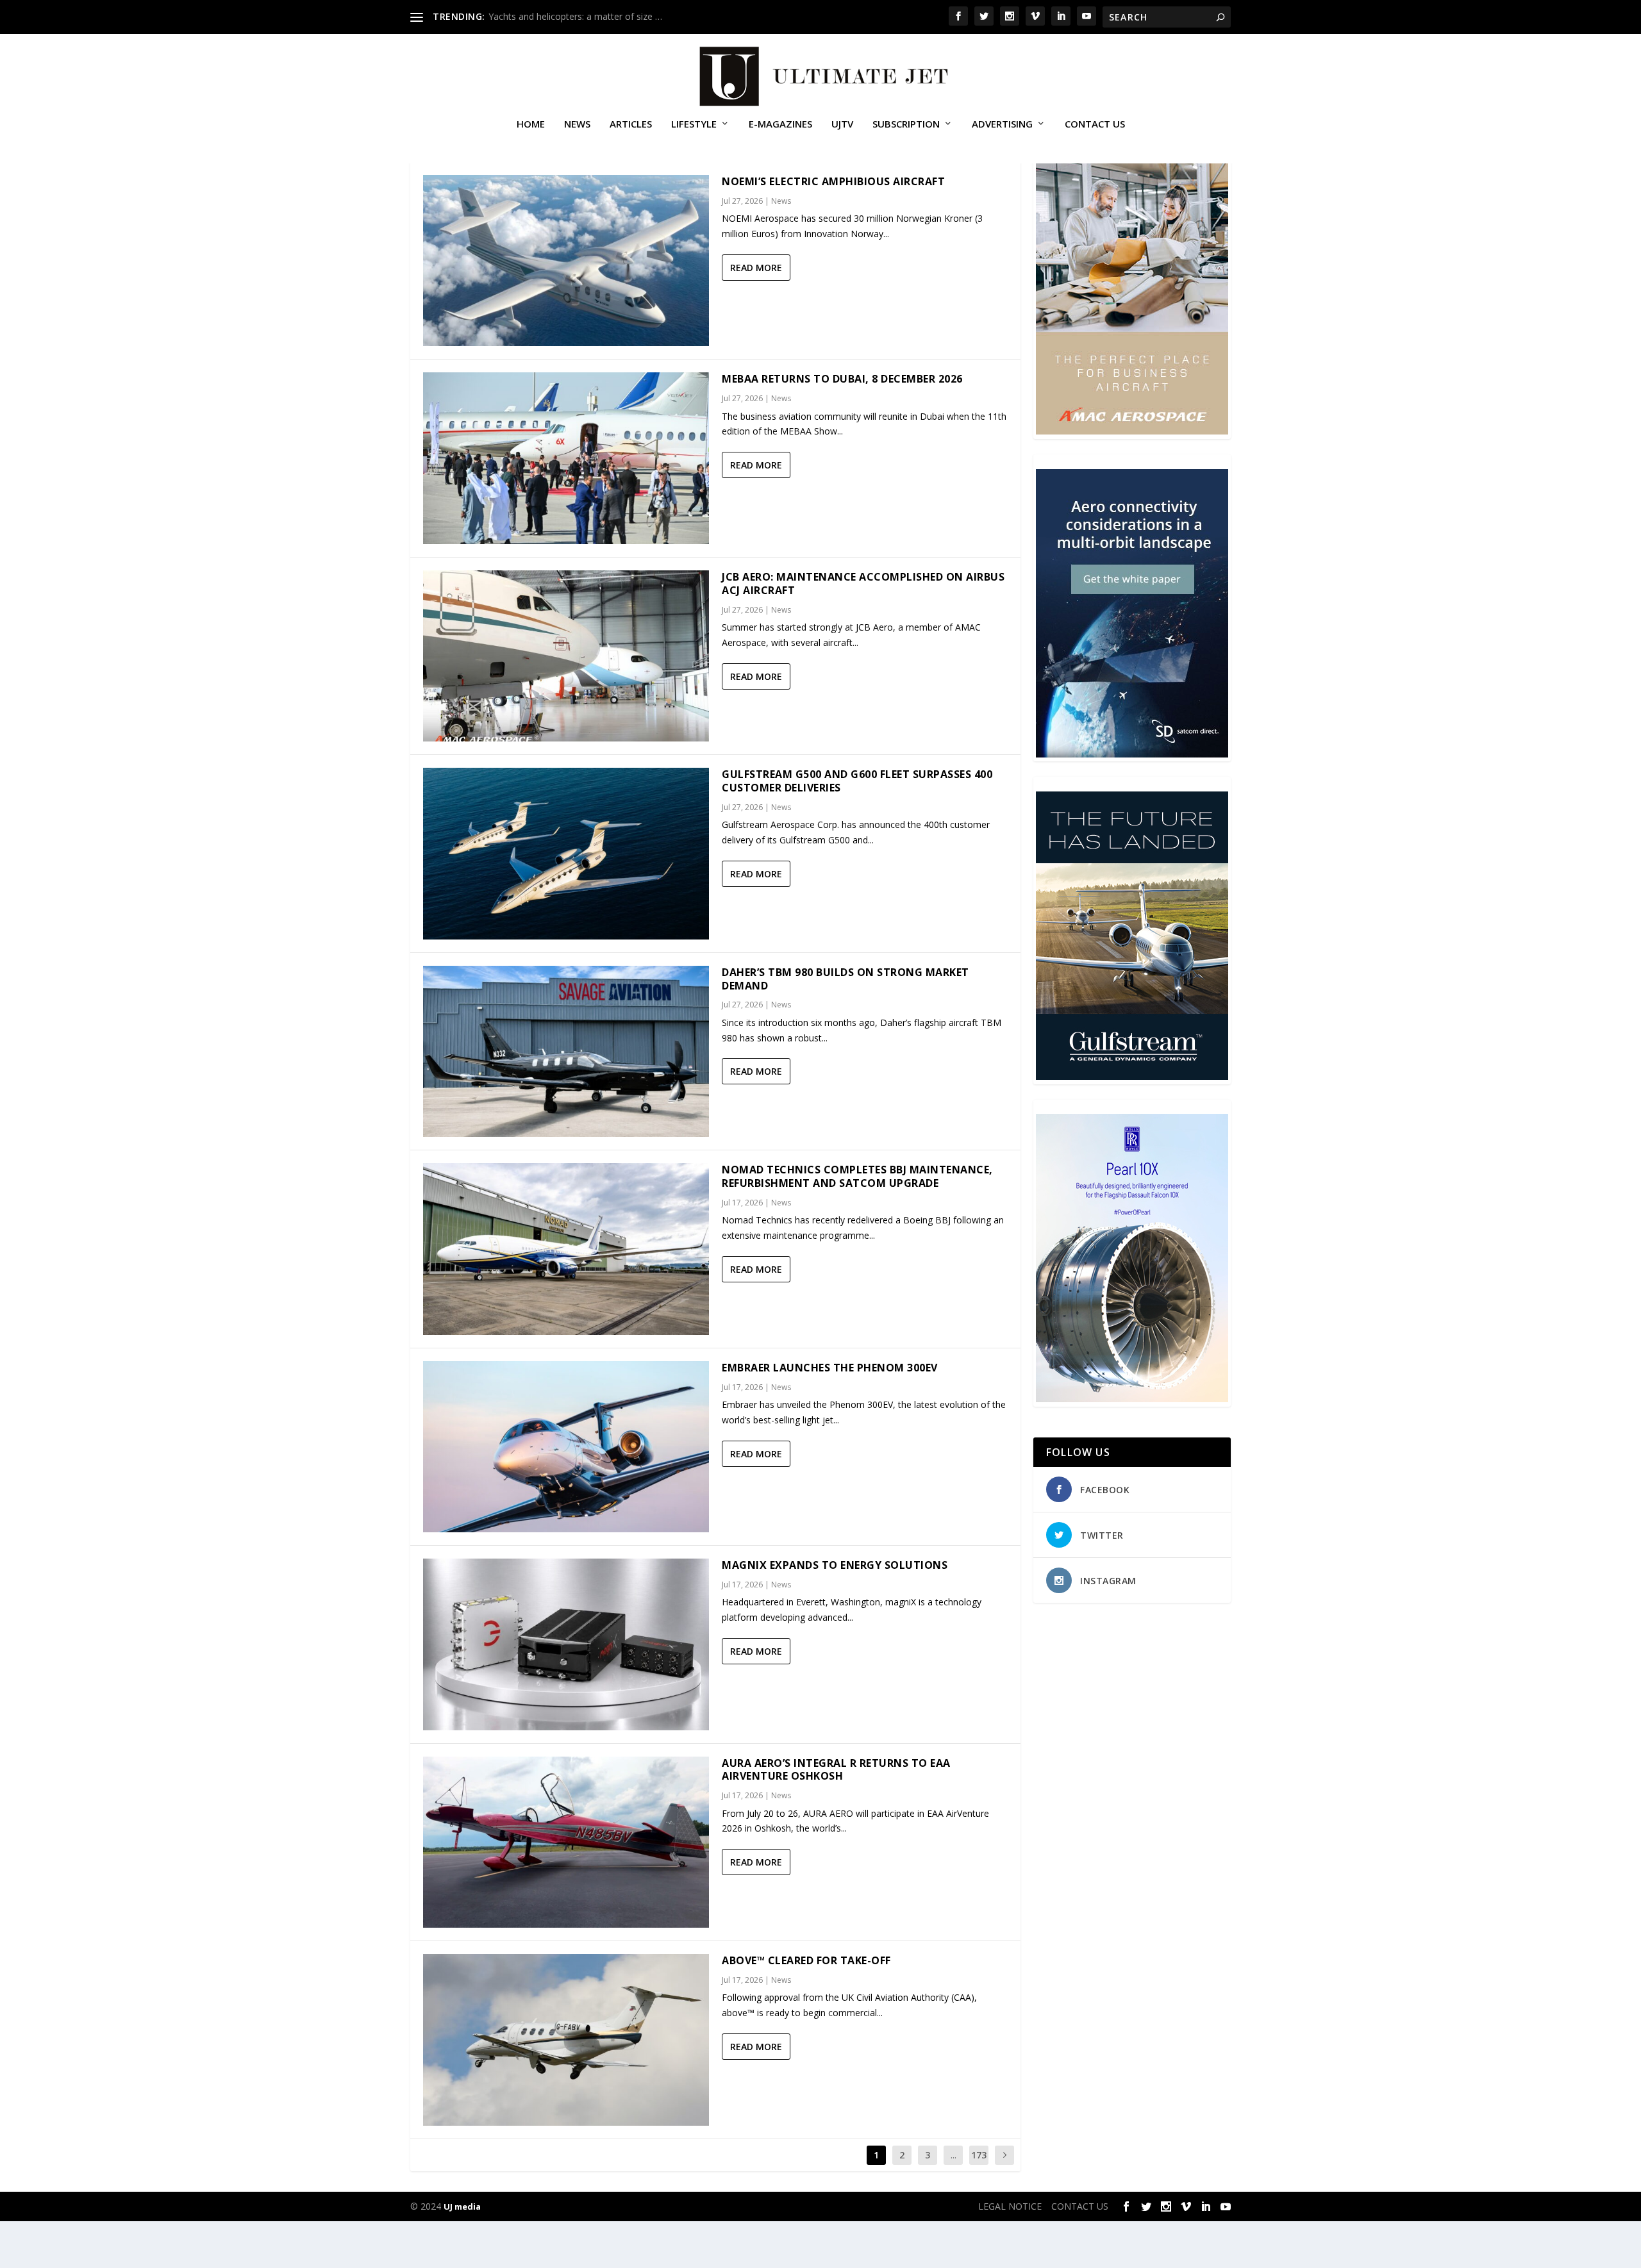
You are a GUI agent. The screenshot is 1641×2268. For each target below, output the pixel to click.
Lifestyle (694, 124)
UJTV (842, 124)
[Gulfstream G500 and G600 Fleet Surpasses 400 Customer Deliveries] (566, 853)
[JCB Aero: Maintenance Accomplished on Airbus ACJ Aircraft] (566, 656)
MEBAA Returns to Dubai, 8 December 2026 (842, 379)
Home (531, 124)
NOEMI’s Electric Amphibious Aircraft (833, 181)
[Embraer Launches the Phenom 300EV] (566, 1447)
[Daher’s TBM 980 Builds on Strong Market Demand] (566, 1051)
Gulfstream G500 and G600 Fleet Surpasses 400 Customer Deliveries (857, 781)
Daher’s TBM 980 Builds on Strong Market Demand (845, 979)
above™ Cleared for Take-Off (806, 1960)
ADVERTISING (1002, 124)
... (954, 2155)
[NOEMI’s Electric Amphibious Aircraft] (566, 261)
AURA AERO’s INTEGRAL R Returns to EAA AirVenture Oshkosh (836, 1770)
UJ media (462, 2206)
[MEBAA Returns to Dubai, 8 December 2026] (566, 458)
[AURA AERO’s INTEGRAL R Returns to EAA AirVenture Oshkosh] (566, 1842)
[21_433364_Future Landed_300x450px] (1132, 1076)
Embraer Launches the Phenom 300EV (830, 1368)
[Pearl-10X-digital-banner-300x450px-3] (1132, 1399)
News (577, 124)
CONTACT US (1095, 124)
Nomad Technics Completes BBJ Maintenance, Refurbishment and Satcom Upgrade (857, 1176)
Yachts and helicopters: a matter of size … (575, 16)
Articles (631, 124)
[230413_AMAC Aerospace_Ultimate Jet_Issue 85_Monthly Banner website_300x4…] (1132, 431)
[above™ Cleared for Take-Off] (566, 2040)
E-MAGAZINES (780, 124)
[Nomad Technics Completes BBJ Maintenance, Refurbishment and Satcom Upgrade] (566, 1249)
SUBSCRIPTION (906, 124)
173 (979, 2155)
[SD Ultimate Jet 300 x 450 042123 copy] (1132, 754)
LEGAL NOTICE (1010, 2206)
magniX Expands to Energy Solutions (835, 1565)
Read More (756, 268)
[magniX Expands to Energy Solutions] (566, 1644)
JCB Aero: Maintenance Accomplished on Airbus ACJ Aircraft (863, 584)
